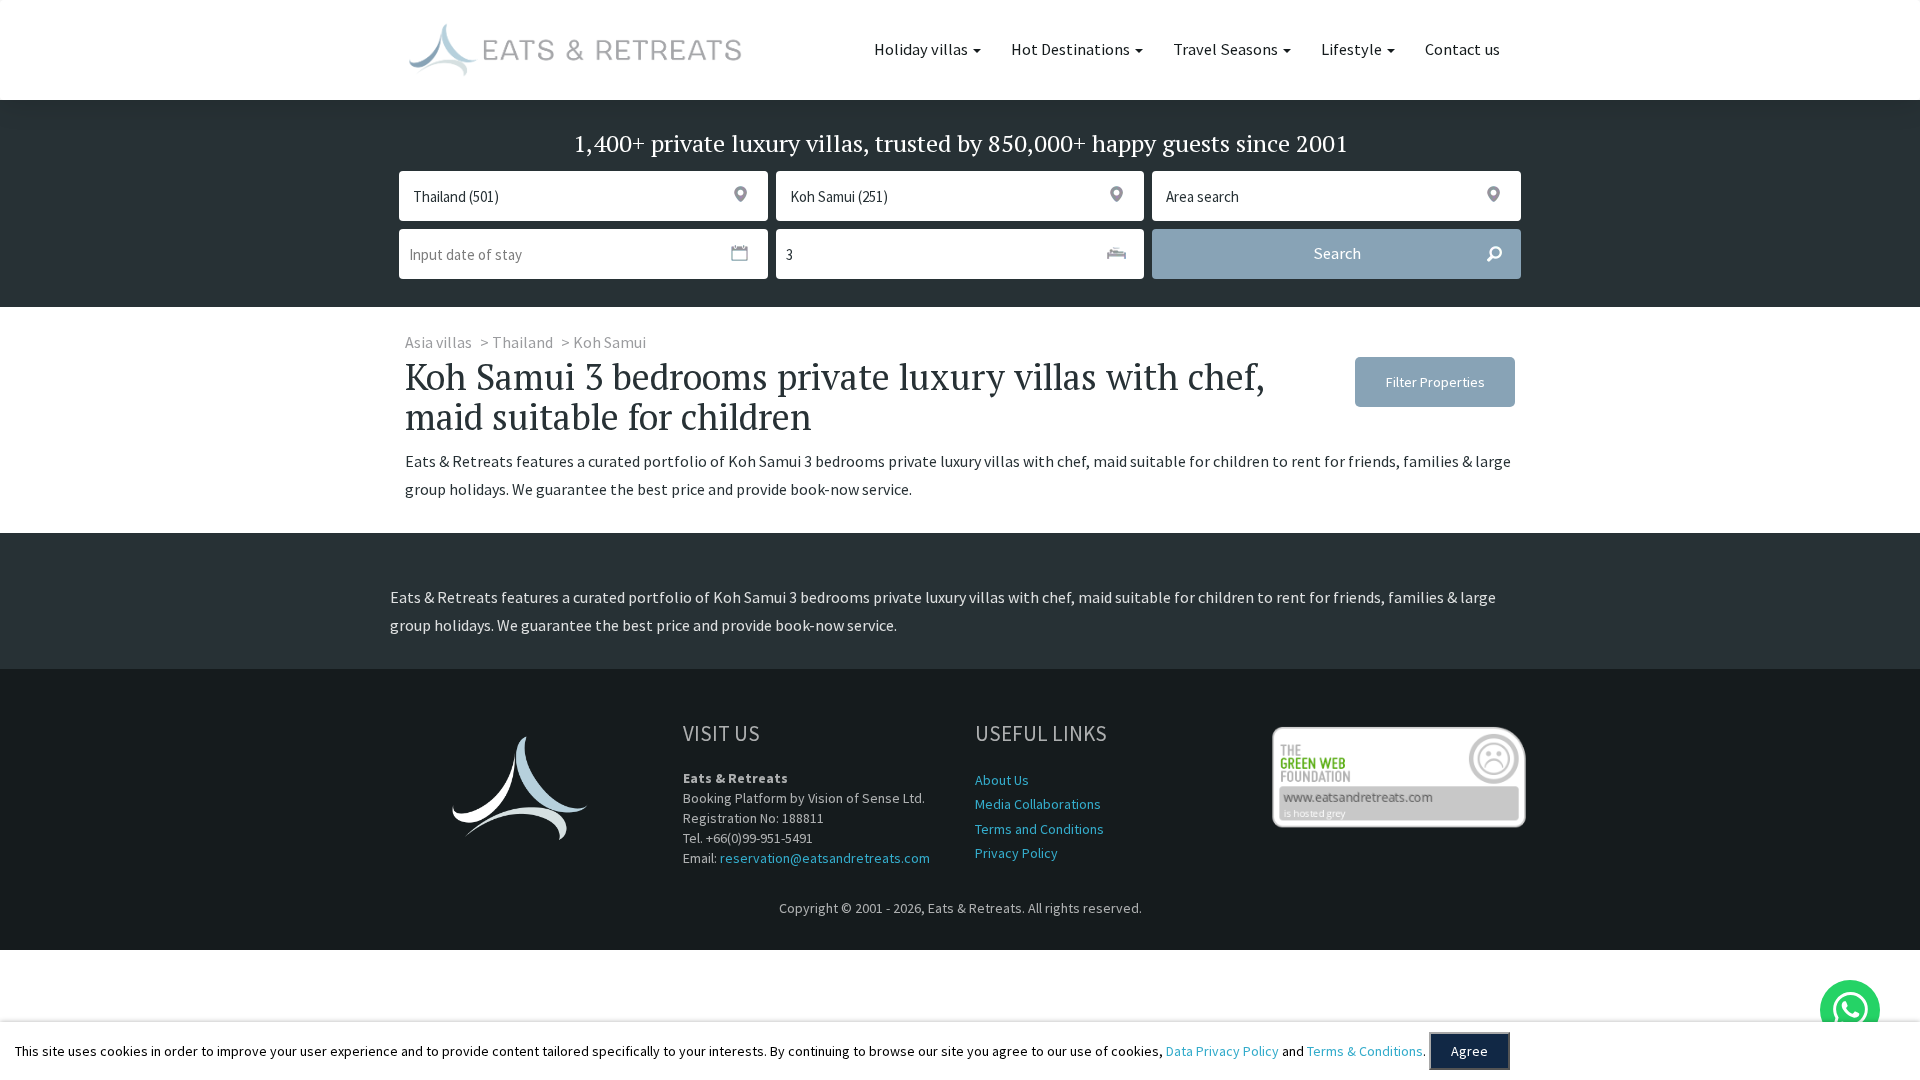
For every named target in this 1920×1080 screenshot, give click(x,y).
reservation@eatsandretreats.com (825, 858)
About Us (1002, 780)
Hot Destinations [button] (1072, 49)
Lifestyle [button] (1353, 49)
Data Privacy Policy (1222, 1051)
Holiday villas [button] (922, 49)
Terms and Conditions (1039, 829)
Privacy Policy (1016, 853)
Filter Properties (1435, 382)
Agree (1469, 1051)
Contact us (1462, 49)
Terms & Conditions (1365, 1051)
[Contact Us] (1850, 1010)
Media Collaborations (1038, 804)
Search (1337, 253)
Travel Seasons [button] (1227, 49)
